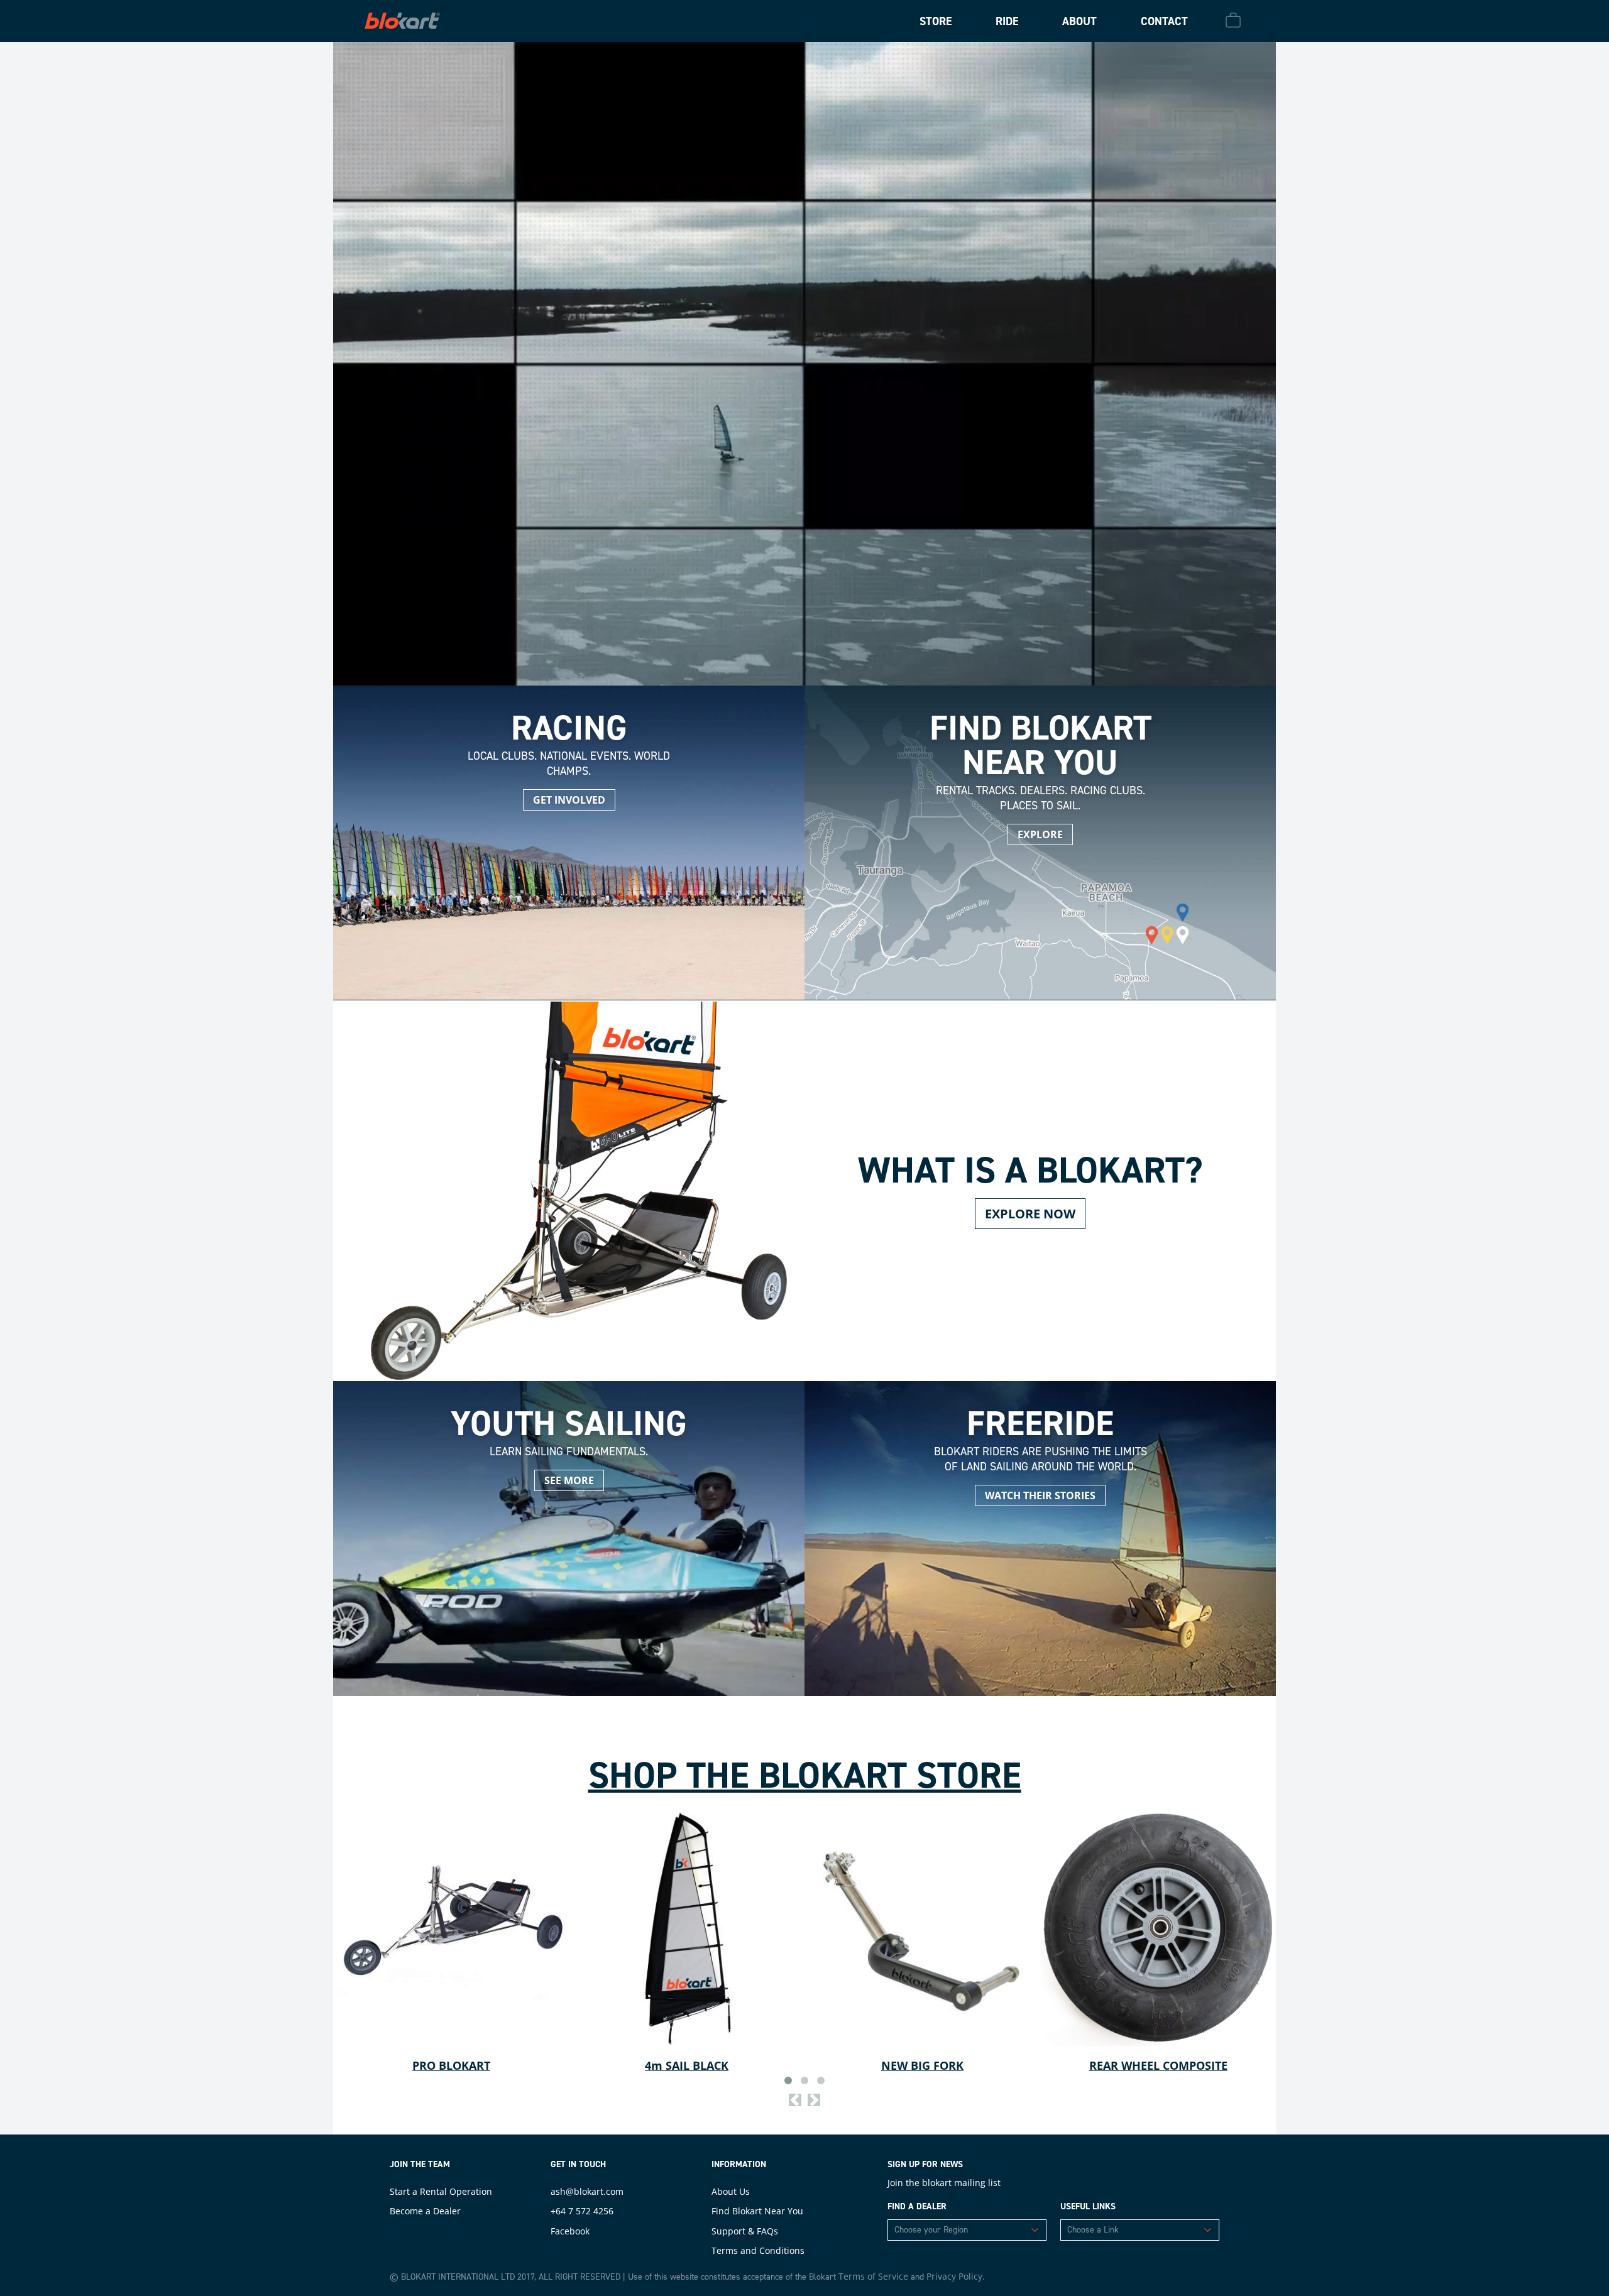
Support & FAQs (745, 2231)
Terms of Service (873, 2276)
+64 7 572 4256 (582, 2211)
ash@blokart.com (587, 2191)
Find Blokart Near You (757, 2211)
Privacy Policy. (956, 2276)
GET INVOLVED (569, 800)
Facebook (570, 2231)
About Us (731, 2191)
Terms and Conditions (758, 2250)
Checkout (1235, 20)
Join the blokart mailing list (944, 2183)
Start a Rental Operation (441, 2191)
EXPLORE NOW (1030, 1214)
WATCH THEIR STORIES (1040, 1495)
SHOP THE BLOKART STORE (805, 1775)
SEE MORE (569, 1480)
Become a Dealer (425, 2211)
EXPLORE (1040, 834)
